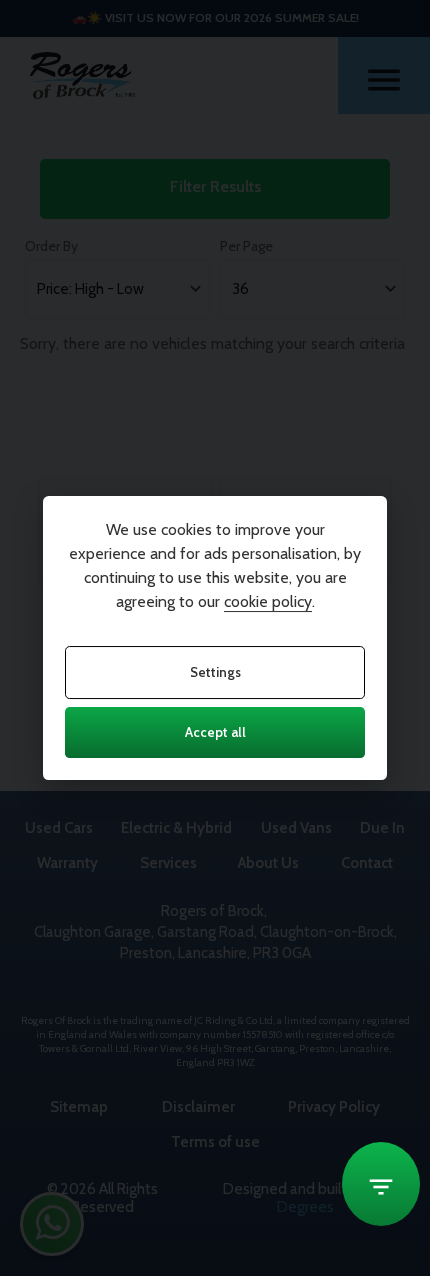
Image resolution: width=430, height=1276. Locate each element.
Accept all (215, 732)
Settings (215, 672)
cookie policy (268, 601)
